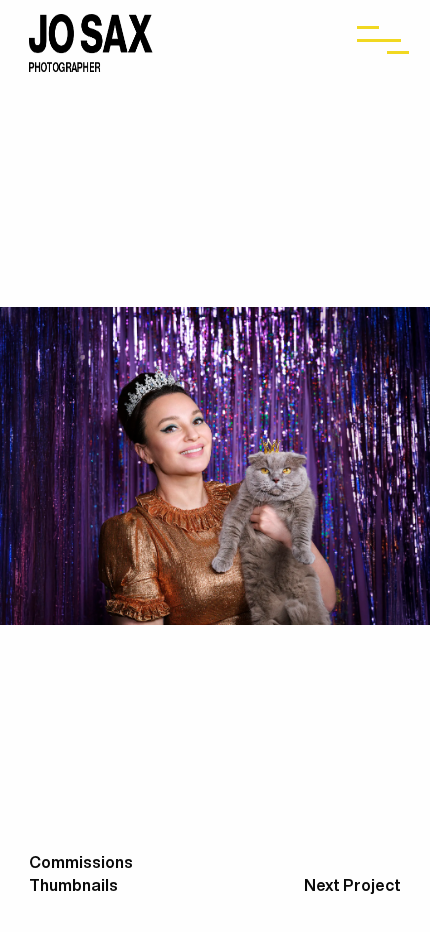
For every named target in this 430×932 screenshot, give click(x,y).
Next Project (352, 885)
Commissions (81, 862)
